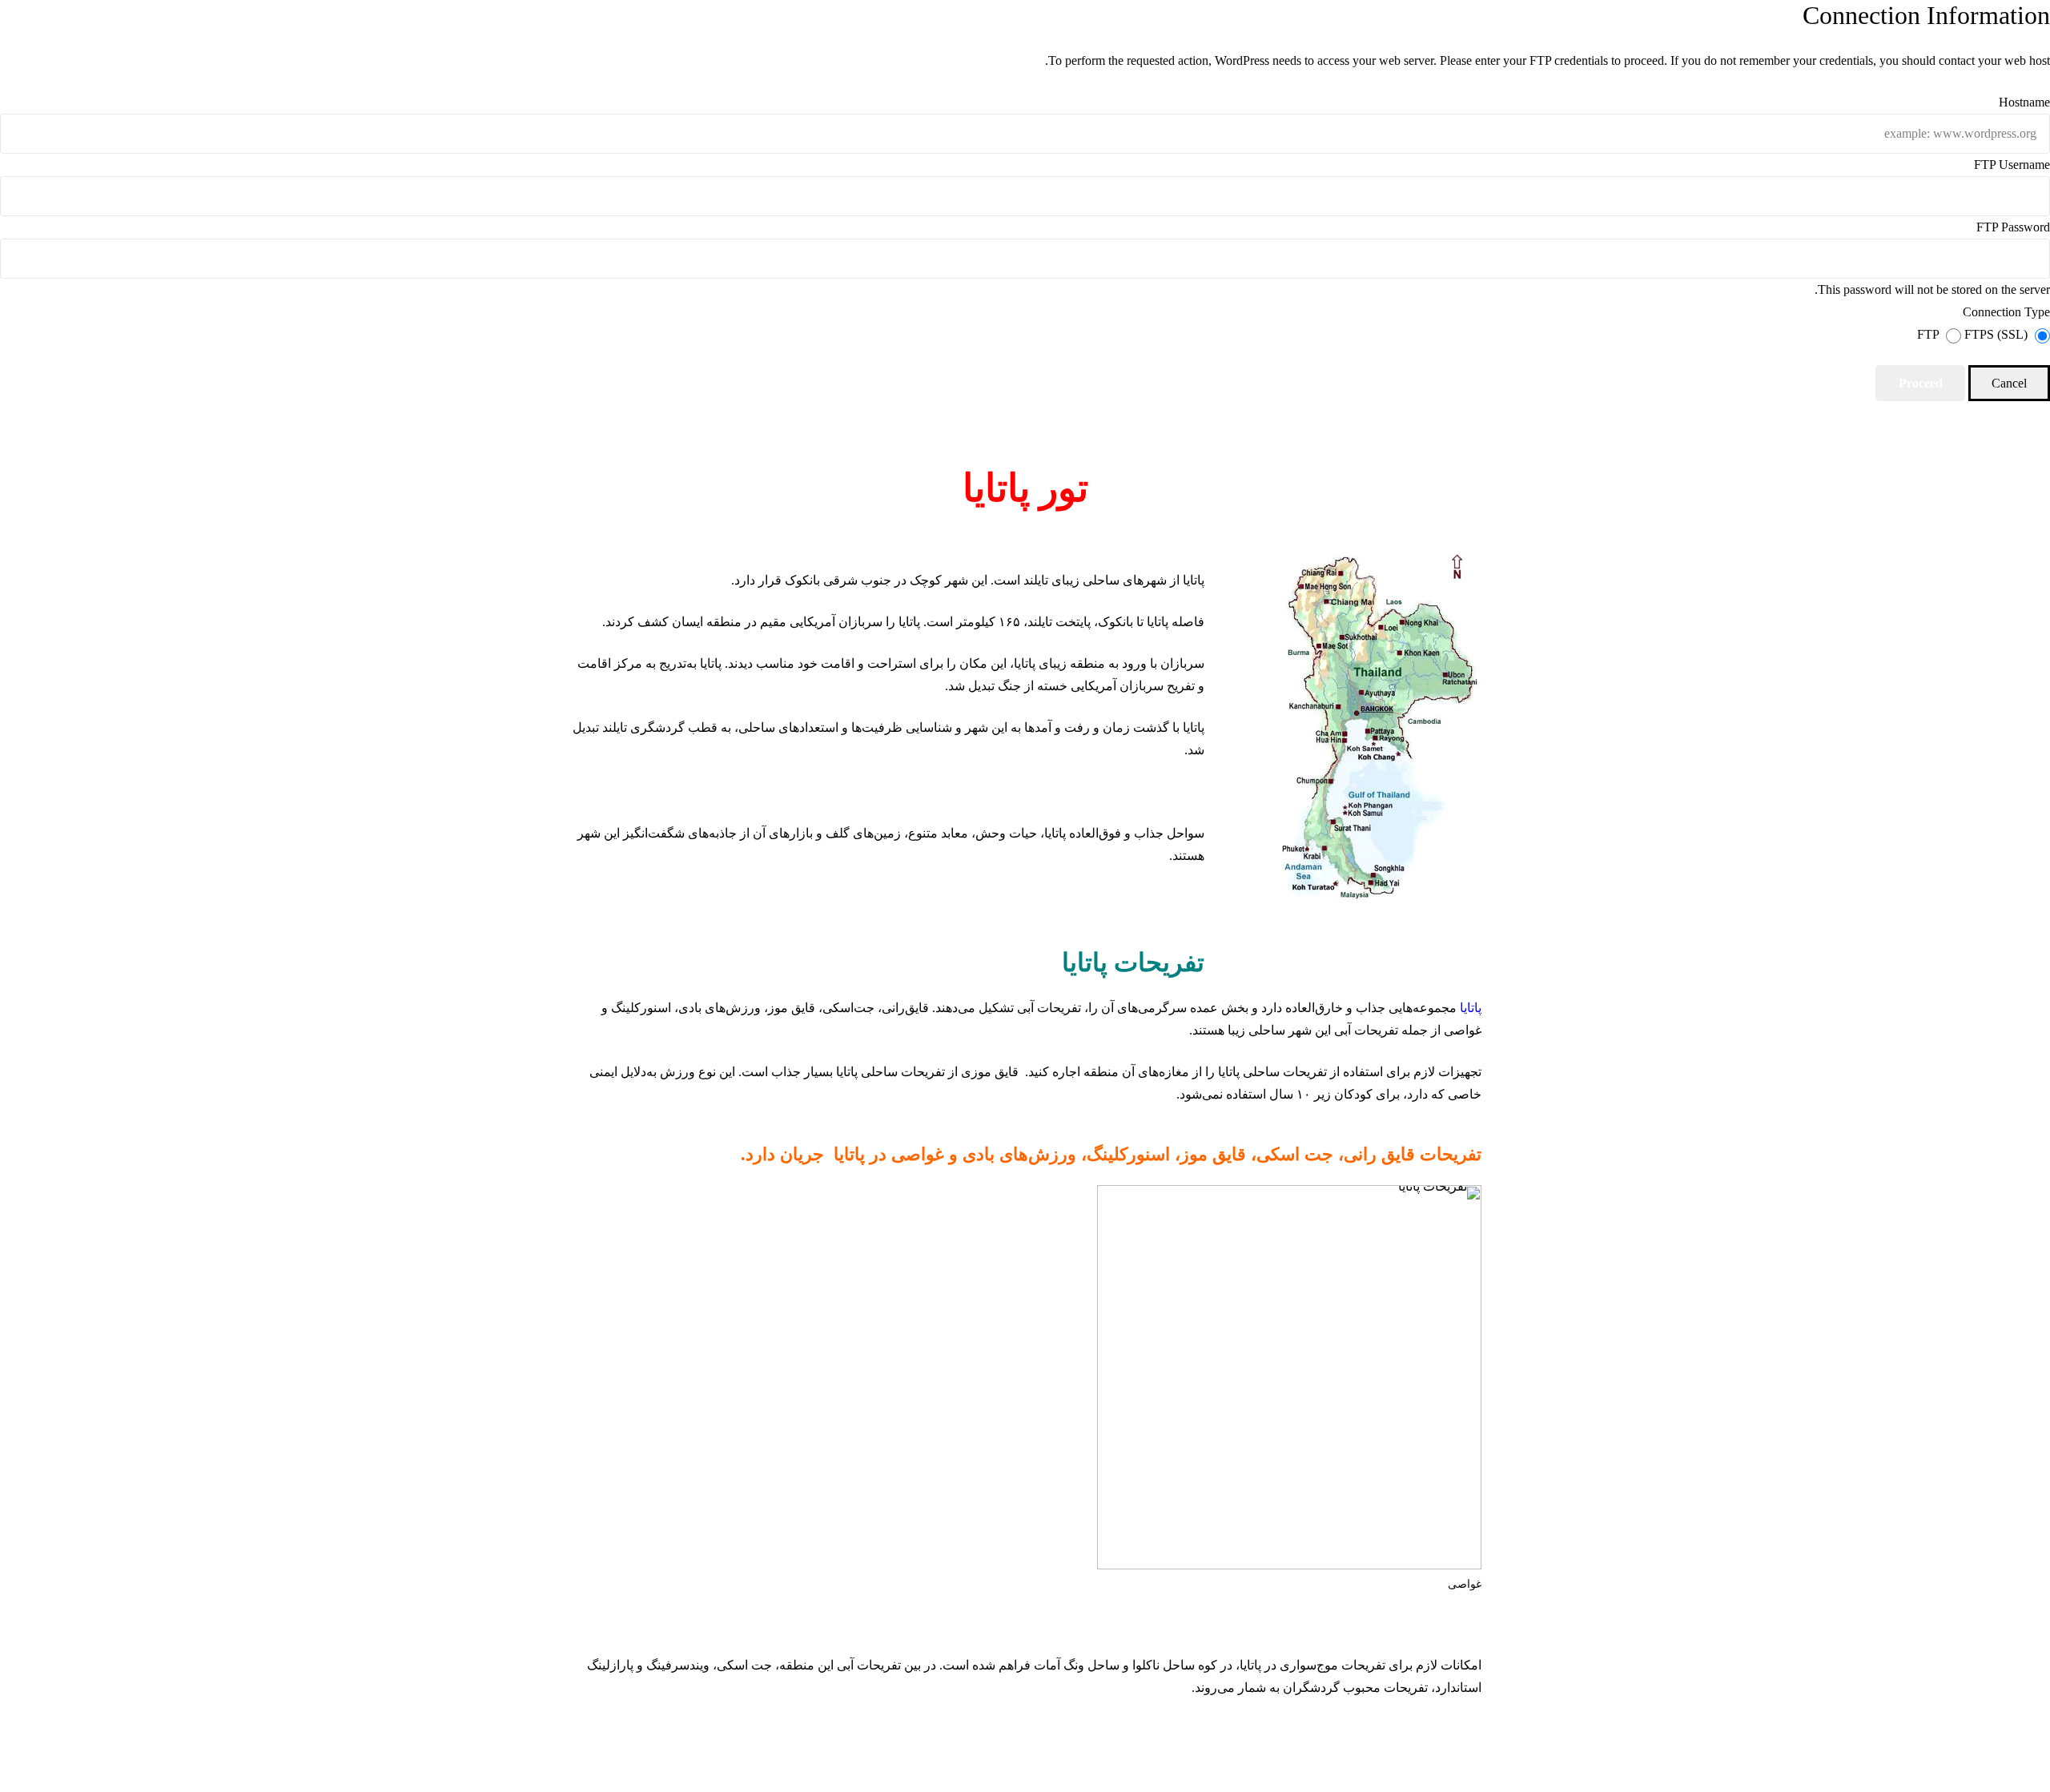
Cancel (2009, 383)
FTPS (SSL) (1994, 334)
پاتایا (1471, 1008)
